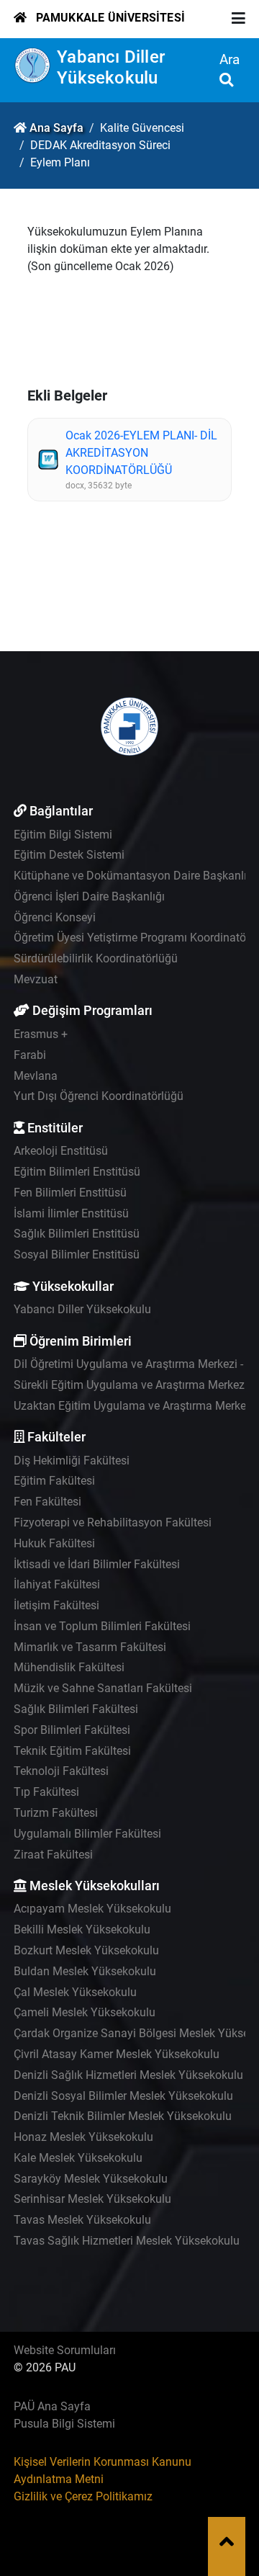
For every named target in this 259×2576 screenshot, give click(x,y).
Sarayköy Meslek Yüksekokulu (91, 2179)
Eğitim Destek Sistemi (69, 855)
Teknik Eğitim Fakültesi (72, 1751)
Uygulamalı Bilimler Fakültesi (87, 1834)
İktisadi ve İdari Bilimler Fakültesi (97, 1564)
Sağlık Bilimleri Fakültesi (76, 1709)
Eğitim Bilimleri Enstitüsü (77, 1172)
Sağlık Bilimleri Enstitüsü (77, 1234)
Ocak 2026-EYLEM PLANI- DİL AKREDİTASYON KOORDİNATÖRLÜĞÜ (141, 453)
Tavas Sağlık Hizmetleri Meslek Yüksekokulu (127, 2241)
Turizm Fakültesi (56, 1813)
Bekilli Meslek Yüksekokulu (82, 1929)
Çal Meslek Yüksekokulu (75, 1992)
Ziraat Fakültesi (53, 1855)
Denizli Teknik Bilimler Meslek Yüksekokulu (123, 2116)
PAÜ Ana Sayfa (52, 2406)
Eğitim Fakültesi (54, 1481)
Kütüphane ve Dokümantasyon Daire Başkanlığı (135, 876)
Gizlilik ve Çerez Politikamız (83, 2496)
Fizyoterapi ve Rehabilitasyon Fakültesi (113, 1522)
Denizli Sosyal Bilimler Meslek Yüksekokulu (123, 2096)
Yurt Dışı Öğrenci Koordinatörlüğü (99, 1096)
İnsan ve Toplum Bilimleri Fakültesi (102, 1626)
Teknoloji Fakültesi (61, 1771)
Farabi (30, 1055)
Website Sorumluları (65, 2350)
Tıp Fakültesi (46, 1792)
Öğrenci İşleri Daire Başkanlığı (89, 896)
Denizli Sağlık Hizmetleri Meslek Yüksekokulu (128, 2075)
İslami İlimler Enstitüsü (71, 1213)
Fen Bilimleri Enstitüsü (70, 1193)
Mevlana (36, 1076)
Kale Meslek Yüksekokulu (78, 2158)
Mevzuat (36, 979)
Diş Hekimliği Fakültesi (72, 1461)
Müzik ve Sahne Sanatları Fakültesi (103, 1688)
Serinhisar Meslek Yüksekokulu (92, 2199)
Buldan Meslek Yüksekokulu (85, 1971)
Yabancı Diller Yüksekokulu (111, 67)
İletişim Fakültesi (56, 1605)
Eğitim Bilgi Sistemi (63, 835)
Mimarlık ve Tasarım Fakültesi (90, 1647)
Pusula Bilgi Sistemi (64, 2424)
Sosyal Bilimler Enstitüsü (77, 1255)
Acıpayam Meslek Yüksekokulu (92, 1909)
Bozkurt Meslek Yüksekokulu (86, 1950)
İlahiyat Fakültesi (57, 1584)
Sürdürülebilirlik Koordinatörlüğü (96, 958)
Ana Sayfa (56, 128)
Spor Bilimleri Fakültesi (72, 1730)
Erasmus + (41, 1034)
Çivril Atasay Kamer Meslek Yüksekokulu (117, 2054)
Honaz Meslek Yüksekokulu (83, 2137)
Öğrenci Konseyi (55, 917)
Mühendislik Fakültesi (69, 1667)
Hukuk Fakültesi (54, 1543)
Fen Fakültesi (47, 1502)
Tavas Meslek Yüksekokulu (82, 2220)
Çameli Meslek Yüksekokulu (85, 2012)
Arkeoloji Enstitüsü (61, 1151)
